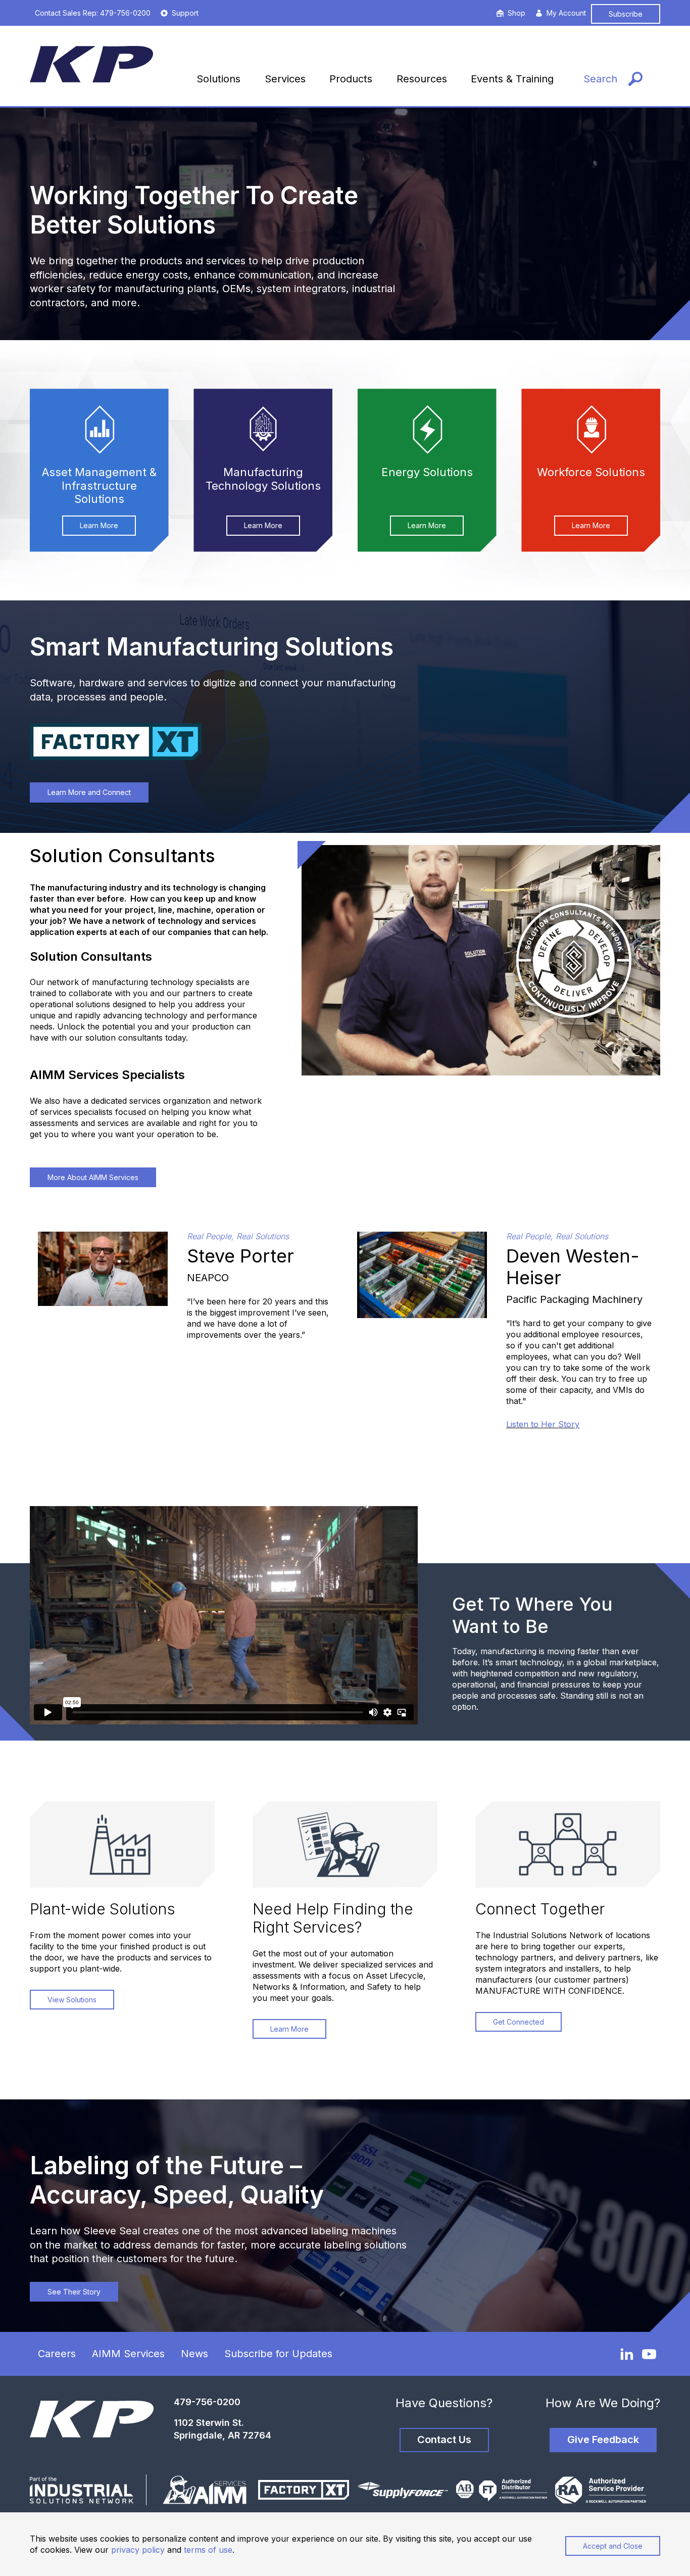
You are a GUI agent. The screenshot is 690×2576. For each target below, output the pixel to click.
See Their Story (74, 2292)
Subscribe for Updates (278, 2354)
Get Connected (519, 2022)
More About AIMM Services (93, 1177)
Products (351, 79)
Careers (57, 2354)
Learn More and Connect (89, 792)
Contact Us (444, 2440)
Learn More (99, 525)
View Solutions (72, 2000)
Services (285, 79)
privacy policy (138, 2550)
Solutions (218, 79)
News (194, 2354)
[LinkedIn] (627, 2354)
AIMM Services (128, 2354)
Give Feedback (603, 2440)
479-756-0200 (207, 2402)
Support (185, 13)
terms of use (208, 2550)
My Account (566, 13)
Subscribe (626, 14)
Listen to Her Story (543, 1424)
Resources (422, 79)
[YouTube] (649, 2354)
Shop (516, 13)
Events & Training (512, 79)
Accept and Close (613, 2546)
